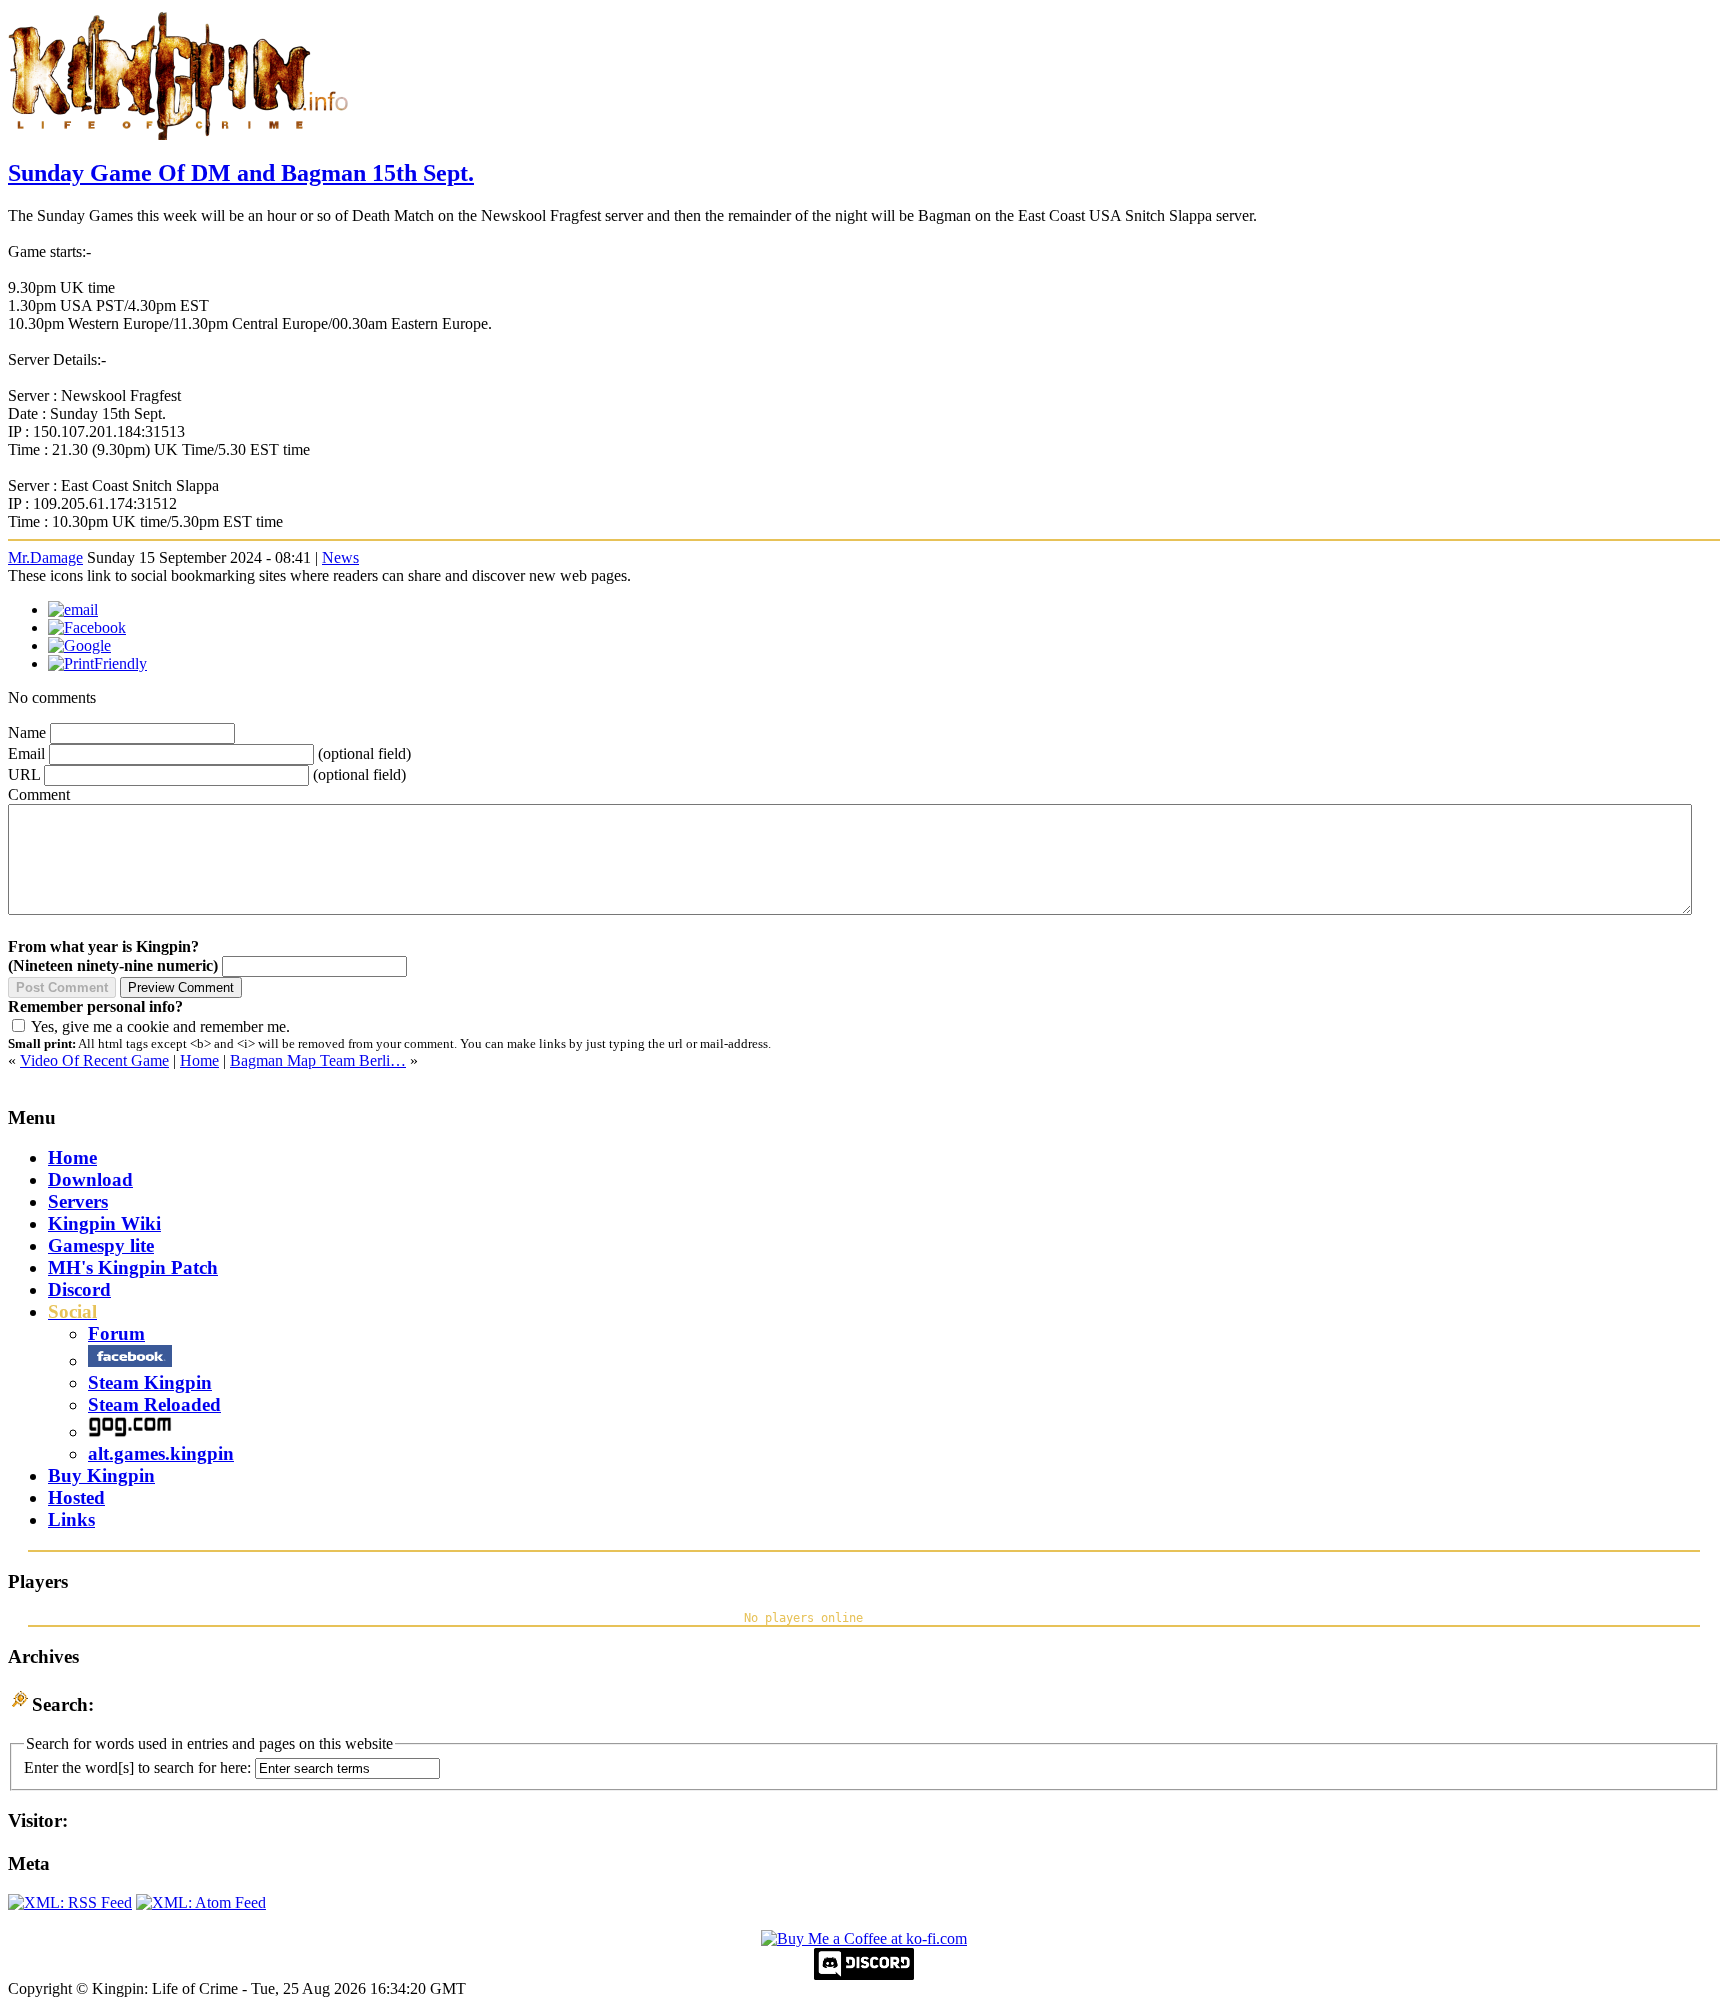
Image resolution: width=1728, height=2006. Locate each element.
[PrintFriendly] (97, 663)
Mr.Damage (45, 557)
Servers (78, 1201)
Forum (116, 1333)
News (340, 557)
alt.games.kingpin (161, 1453)
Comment (39, 794)
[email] (73, 609)
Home (199, 1060)
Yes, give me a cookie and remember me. (160, 1026)
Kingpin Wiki (104, 1223)
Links (71, 1519)
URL (24, 774)
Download (90, 1179)
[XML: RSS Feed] (70, 1902)
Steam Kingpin (150, 1382)
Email (26, 753)
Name (27, 732)
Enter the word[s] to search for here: (137, 1767)
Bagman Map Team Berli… (318, 1060)
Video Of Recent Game (94, 1060)
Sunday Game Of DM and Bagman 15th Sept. (241, 173)
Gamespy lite (101, 1245)
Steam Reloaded (154, 1404)
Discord (79, 1289)
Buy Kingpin (101, 1475)
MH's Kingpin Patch (133, 1267)
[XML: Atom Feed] (201, 1902)
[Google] (79, 645)
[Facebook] (87, 627)
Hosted (76, 1497)
